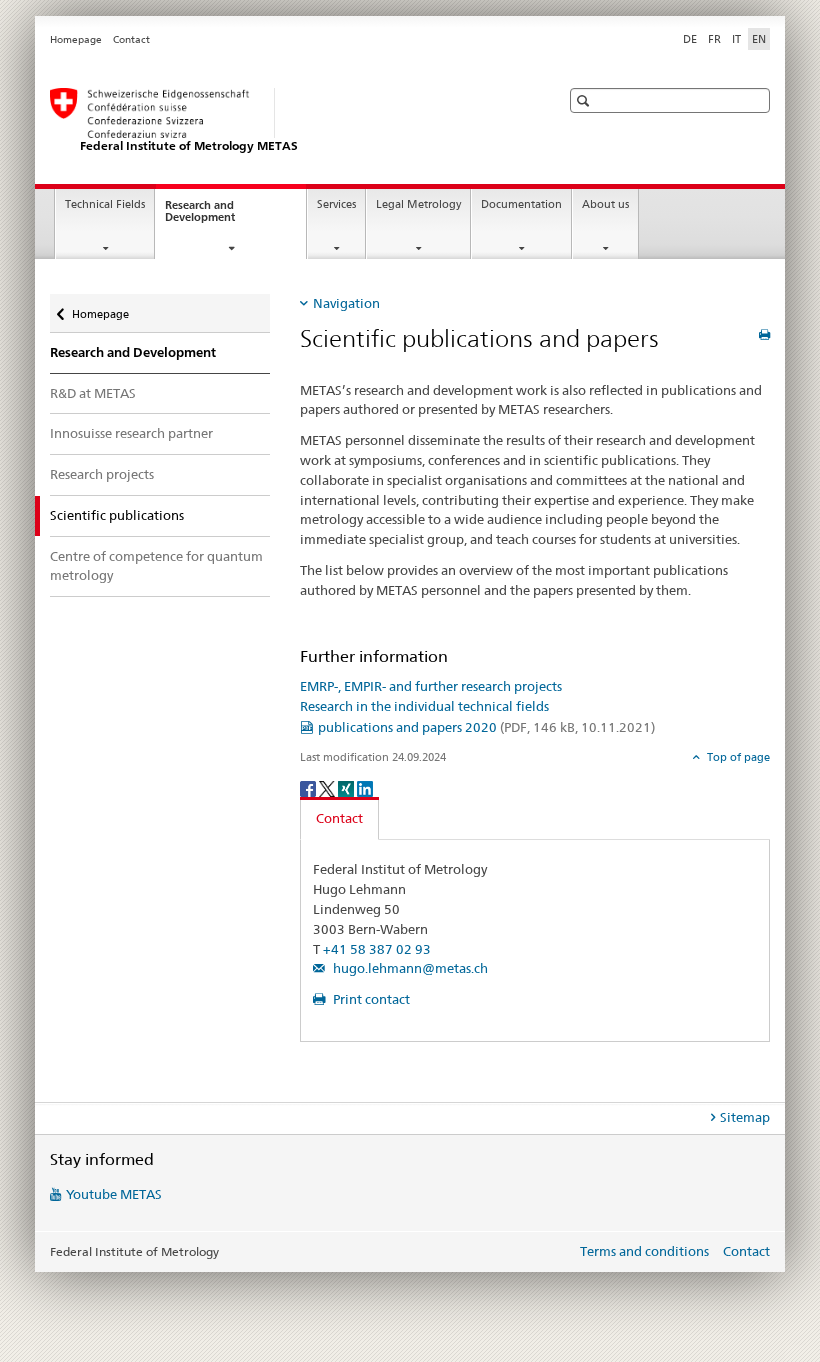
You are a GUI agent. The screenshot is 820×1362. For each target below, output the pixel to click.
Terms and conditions (644, 1251)
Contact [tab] (339, 818)
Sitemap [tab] (745, 1117)
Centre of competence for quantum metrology (156, 566)
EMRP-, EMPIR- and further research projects (431, 686)
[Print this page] (764, 334)
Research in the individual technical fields (424, 706)
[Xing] (347, 787)
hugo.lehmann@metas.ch (409, 968)
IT (736, 39)
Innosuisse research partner (131, 433)
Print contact (370, 999)
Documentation (521, 204)
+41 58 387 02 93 (377, 949)
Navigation (346, 303)
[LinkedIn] (365, 787)
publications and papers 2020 (486, 727)
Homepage (76, 39)
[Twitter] (328, 787)
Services (336, 204)
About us (605, 204)
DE (690, 39)
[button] (585, 100)
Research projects (102, 474)
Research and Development (218, 217)
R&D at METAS (93, 393)
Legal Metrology (418, 204)
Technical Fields (105, 204)
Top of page (737, 757)
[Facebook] (309, 787)
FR (714, 39)
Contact (131, 39)
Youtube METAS (114, 1194)
